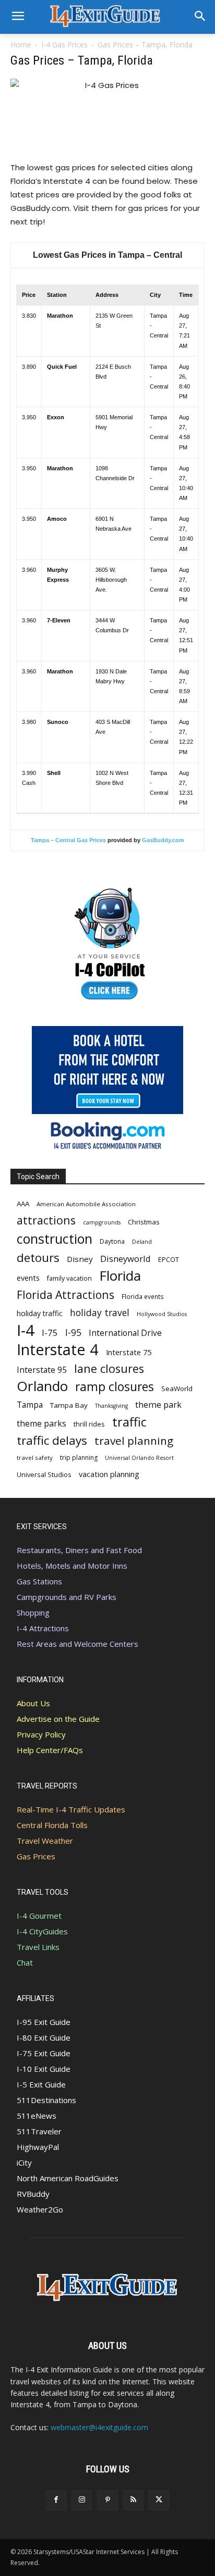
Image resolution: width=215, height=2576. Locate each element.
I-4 (26, 1330)
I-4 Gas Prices (64, 45)
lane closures (109, 1368)
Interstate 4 (58, 1349)
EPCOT (169, 1259)
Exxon (56, 417)
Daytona (112, 1241)
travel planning (134, 1441)
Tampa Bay (69, 1405)
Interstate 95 (42, 1370)
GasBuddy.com (163, 840)
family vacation (69, 1278)
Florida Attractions (65, 1295)
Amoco (57, 519)
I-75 (50, 1333)
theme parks (41, 1424)
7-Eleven (59, 620)
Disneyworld (126, 1259)
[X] (159, 2500)
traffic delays (52, 1440)
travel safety (35, 1458)
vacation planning (109, 1474)
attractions (46, 1220)
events (28, 1278)
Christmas (144, 1222)
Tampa (30, 1405)
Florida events (143, 1296)
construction (55, 1239)
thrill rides (89, 1424)
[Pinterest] (107, 2500)
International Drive (125, 1333)
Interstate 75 (129, 1352)
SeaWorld (177, 1389)
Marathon (60, 316)
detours (38, 1258)
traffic (129, 1422)
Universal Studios (44, 1474)
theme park (158, 1405)
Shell (54, 773)
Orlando (42, 1386)
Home (21, 45)
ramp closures (115, 1387)
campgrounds (102, 1222)
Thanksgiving (111, 1406)
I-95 (73, 1333)
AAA (23, 1204)
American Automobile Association (86, 1204)
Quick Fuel (62, 367)
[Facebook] (56, 2500)
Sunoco (58, 722)
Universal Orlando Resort (139, 1458)
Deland (142, 1241)
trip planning (79, 1458)
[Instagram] (82, 2500)
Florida (120, 1276)
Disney (80, 1259)
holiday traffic (40, 1313)
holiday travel (100, 1313)
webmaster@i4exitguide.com (99, 2427)
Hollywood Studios (162, 1314)
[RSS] (133, 2500)
